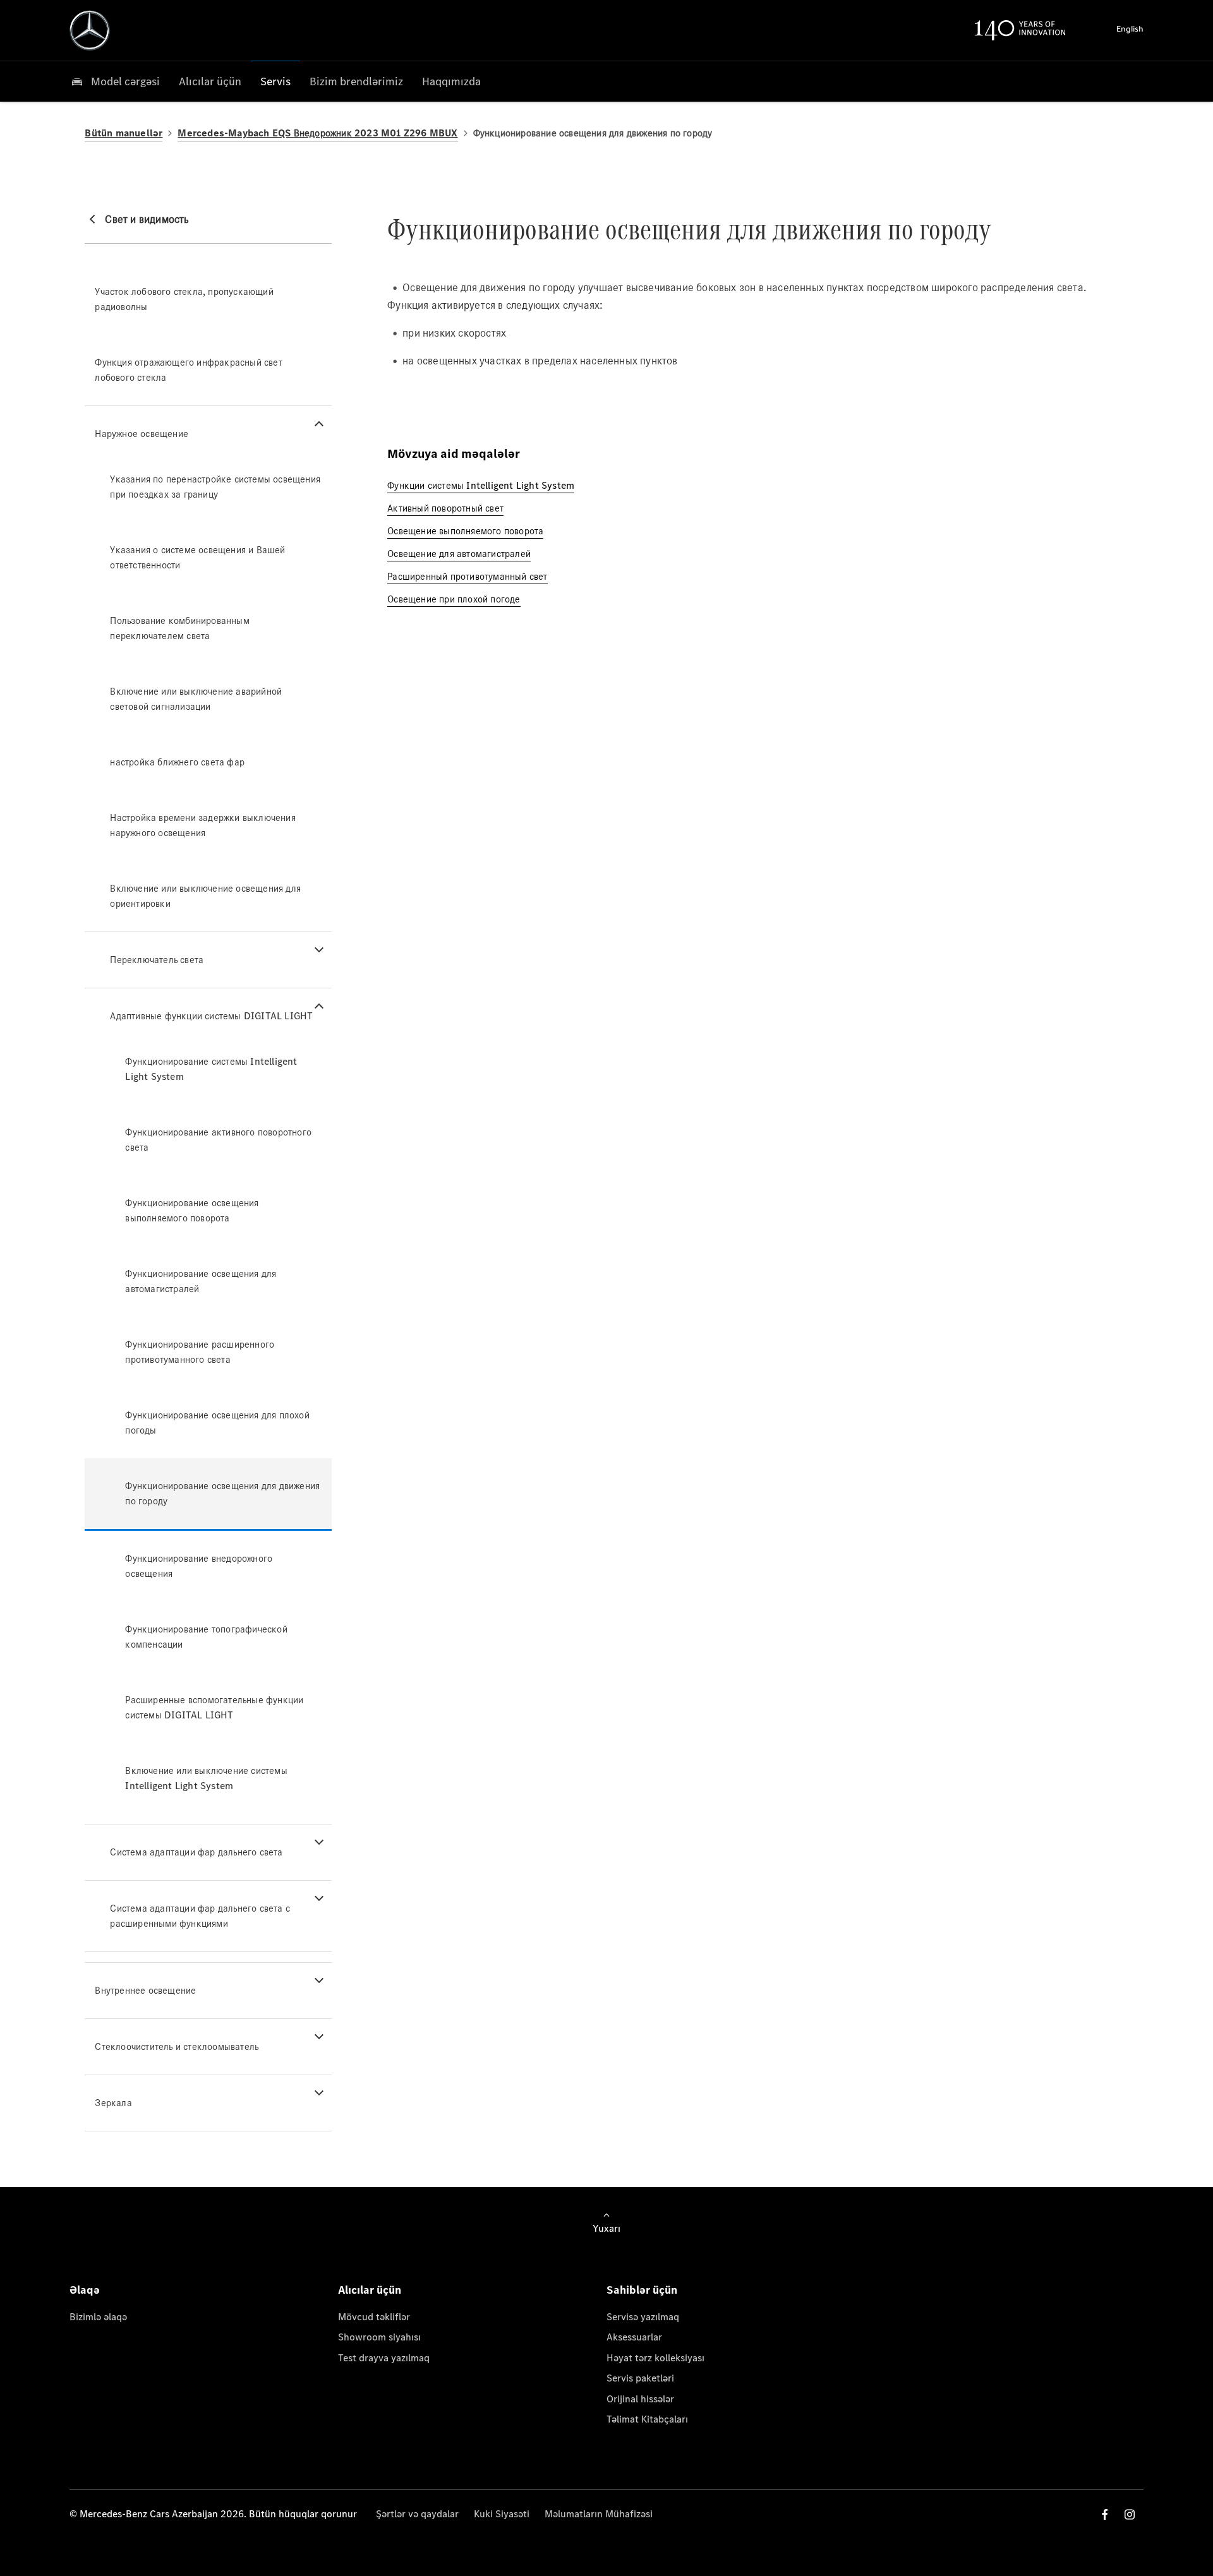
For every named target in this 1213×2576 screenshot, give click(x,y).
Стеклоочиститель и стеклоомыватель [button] (177, 2046)
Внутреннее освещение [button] (145, 1990)
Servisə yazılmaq (643, 2317)
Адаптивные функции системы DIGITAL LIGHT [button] (211, 1016)
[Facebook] (1105, 2514)
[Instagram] (1130, 2514)
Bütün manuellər (124, 133)
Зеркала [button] (113, 2103)
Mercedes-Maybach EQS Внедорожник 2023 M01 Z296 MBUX (317, 133)
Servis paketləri (640, 2378)
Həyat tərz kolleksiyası (655, 2358)
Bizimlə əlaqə (98, 2317)
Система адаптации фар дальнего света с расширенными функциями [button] (200, 1916)
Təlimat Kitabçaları (647, 2419)
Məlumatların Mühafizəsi (599, 2514)
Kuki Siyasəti (502, 2514)
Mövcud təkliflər (374, 2317)
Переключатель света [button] (157, 960)
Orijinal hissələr (640, 2399)
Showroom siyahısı (379, 2337)
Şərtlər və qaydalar (417, 2514)
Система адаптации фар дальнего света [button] (196, 1852)
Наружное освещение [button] (142, 434)
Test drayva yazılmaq (384, 2358)
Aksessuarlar (634, 2337)
